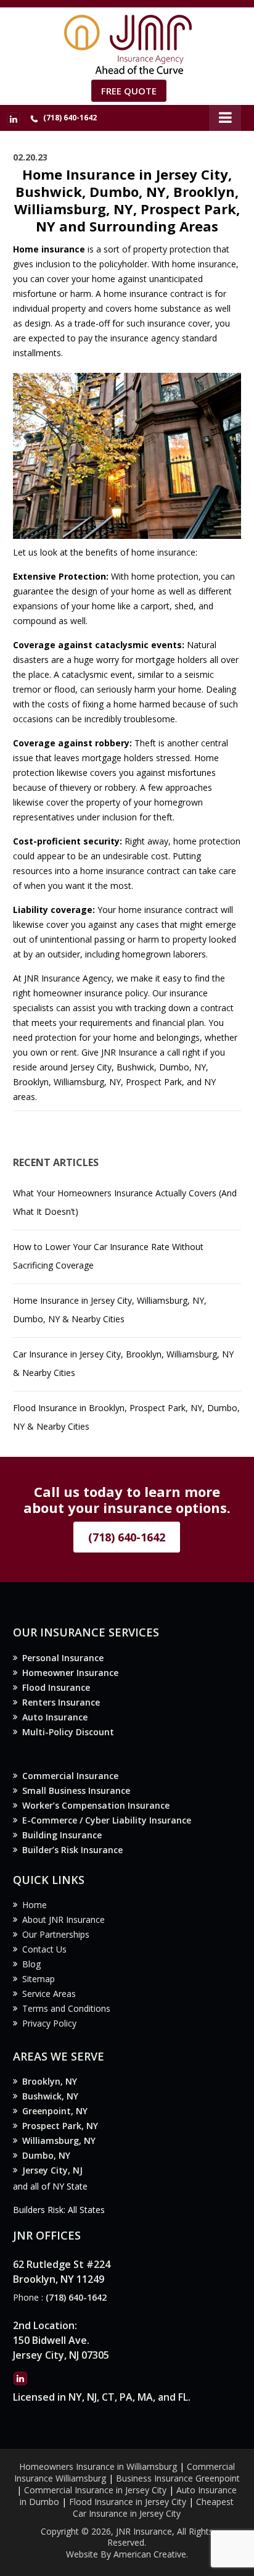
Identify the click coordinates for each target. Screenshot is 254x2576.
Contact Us (44, 1949)
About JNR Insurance (63, 1919)
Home (35, 1905)
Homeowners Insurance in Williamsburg (98, 2466)
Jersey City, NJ (52, 2170)
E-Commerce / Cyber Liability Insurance (107, 1820)
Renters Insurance (61, 1702)
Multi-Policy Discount (68, 1732)
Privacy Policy (49, 2023)
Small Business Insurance (76, 1790)
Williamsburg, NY (59, 2140)
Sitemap (39, 1979)
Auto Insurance (55, 1717)
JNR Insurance (129, 1052)
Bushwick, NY (50, 2096)
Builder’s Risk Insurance (72, 1850)
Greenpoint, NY (55, 2111)
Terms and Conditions (66, 2008)
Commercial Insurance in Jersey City (95, 2490)
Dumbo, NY (46, 2155)
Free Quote (129, 91)
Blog (31, 1964)
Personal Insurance (63, 1658)
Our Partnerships (56, 1934)
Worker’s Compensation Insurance (96, 1805)
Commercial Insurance (70, 1776)
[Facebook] (14, 119)
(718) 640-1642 (70, 118)
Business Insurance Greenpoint (178, 2478)
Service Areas (49, 1994)
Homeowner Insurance (70, 1673)
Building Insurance (62, 1835)
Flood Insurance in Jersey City (128, 2502)
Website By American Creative (126, 2554)
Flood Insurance (56, 1687)
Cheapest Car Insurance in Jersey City (153, 2507)
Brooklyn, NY (50, 2081)
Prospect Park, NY (60, 2126)
